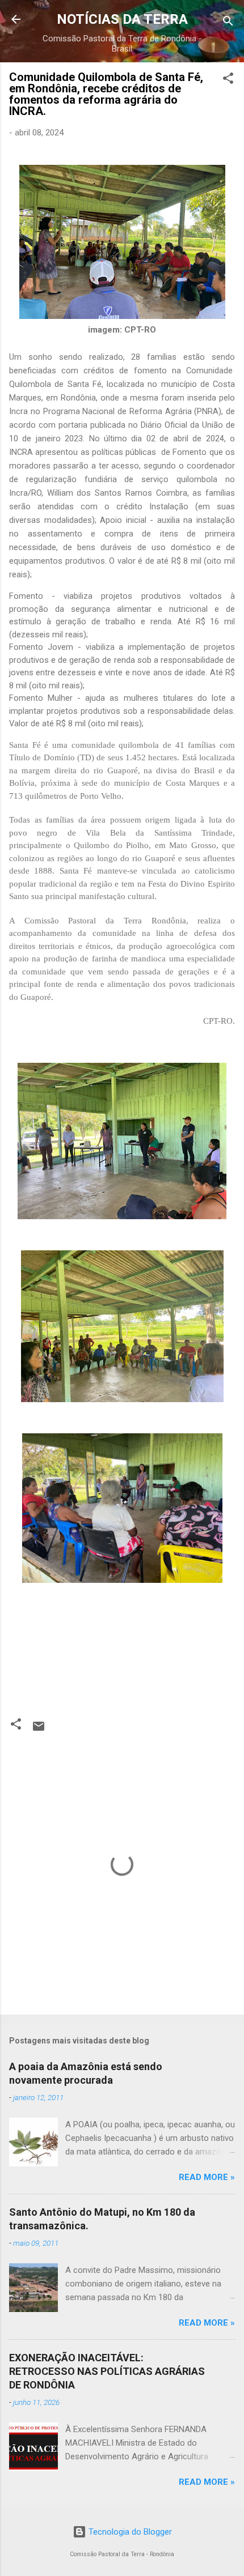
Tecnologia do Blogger (129, 2532)
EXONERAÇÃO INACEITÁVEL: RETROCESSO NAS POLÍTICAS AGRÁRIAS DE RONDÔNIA (107, 2371)
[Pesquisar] (228, 23)
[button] (228, 80)
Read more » (207, 2177)
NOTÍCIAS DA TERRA (122, 19)
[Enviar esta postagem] (39, 1730)
